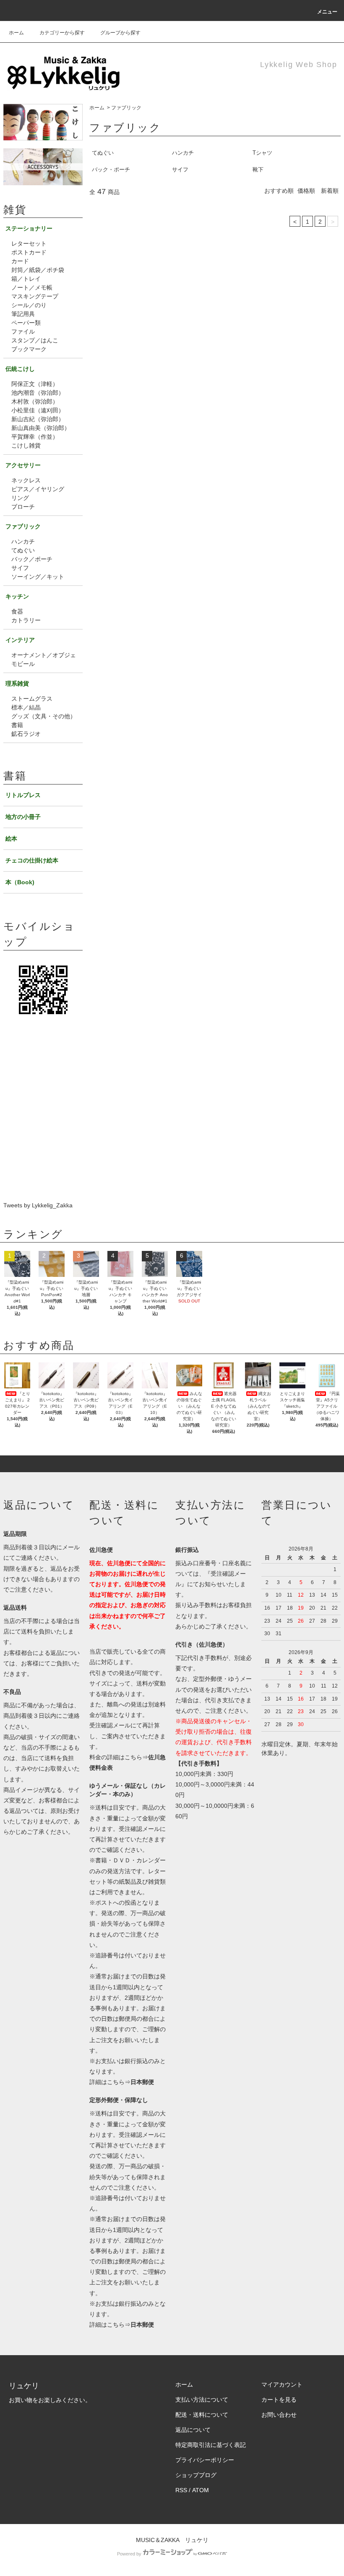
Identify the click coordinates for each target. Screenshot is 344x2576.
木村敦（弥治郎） (35, 401)
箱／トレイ (26, 279)
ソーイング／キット (38, 577)
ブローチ (23, 507)
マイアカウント (282, 2384)
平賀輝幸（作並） (35, 437)
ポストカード (29, 252)
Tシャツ (262, 153)
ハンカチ (183, 153)
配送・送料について (202, 2415)
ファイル (23, 331)
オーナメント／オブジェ (44, 655)
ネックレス (26, 480)
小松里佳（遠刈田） (38, 410)
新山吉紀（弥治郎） (38, 419)
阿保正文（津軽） (35, 384)
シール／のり (29, 305)
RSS (181, 2490)
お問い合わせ (279, 2415)
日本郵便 (142, 2082)
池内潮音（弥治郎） (38, 393)
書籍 (17, 725)
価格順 (306, 191)
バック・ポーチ (111, 170)
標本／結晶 (26, 707)
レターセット (29, 243)
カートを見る (279, 2400)
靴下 (258, 170)
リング (20, 498)
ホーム (16, 33)
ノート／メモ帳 (32, 287)
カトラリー (26, 620)
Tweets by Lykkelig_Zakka (38, 1205)
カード (20, 261)
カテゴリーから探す (62, 33)
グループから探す (120, 33)
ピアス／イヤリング (38, 489)
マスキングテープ (35, 296)
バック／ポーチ (32, 559)
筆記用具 (23, 314)
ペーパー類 (26, 323)
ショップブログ (196, 2475)
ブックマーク (29, 349)
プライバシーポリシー (205, 2460)
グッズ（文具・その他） (44, 716)
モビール (23, 664)
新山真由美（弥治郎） (41, 428)
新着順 (330, 191)
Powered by (129, 2554)
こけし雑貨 (26, 445)
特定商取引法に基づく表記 (211, 2445)
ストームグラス (32, 699)
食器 (17, 611)
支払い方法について (202, 2400)
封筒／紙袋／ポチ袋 (38, 270)
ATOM (201, 2490)
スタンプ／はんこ (35, 340)
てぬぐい (103, 153)
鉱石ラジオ (26, 734)
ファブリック (126, 108)
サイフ (180, 170)
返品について (193, 2430)
